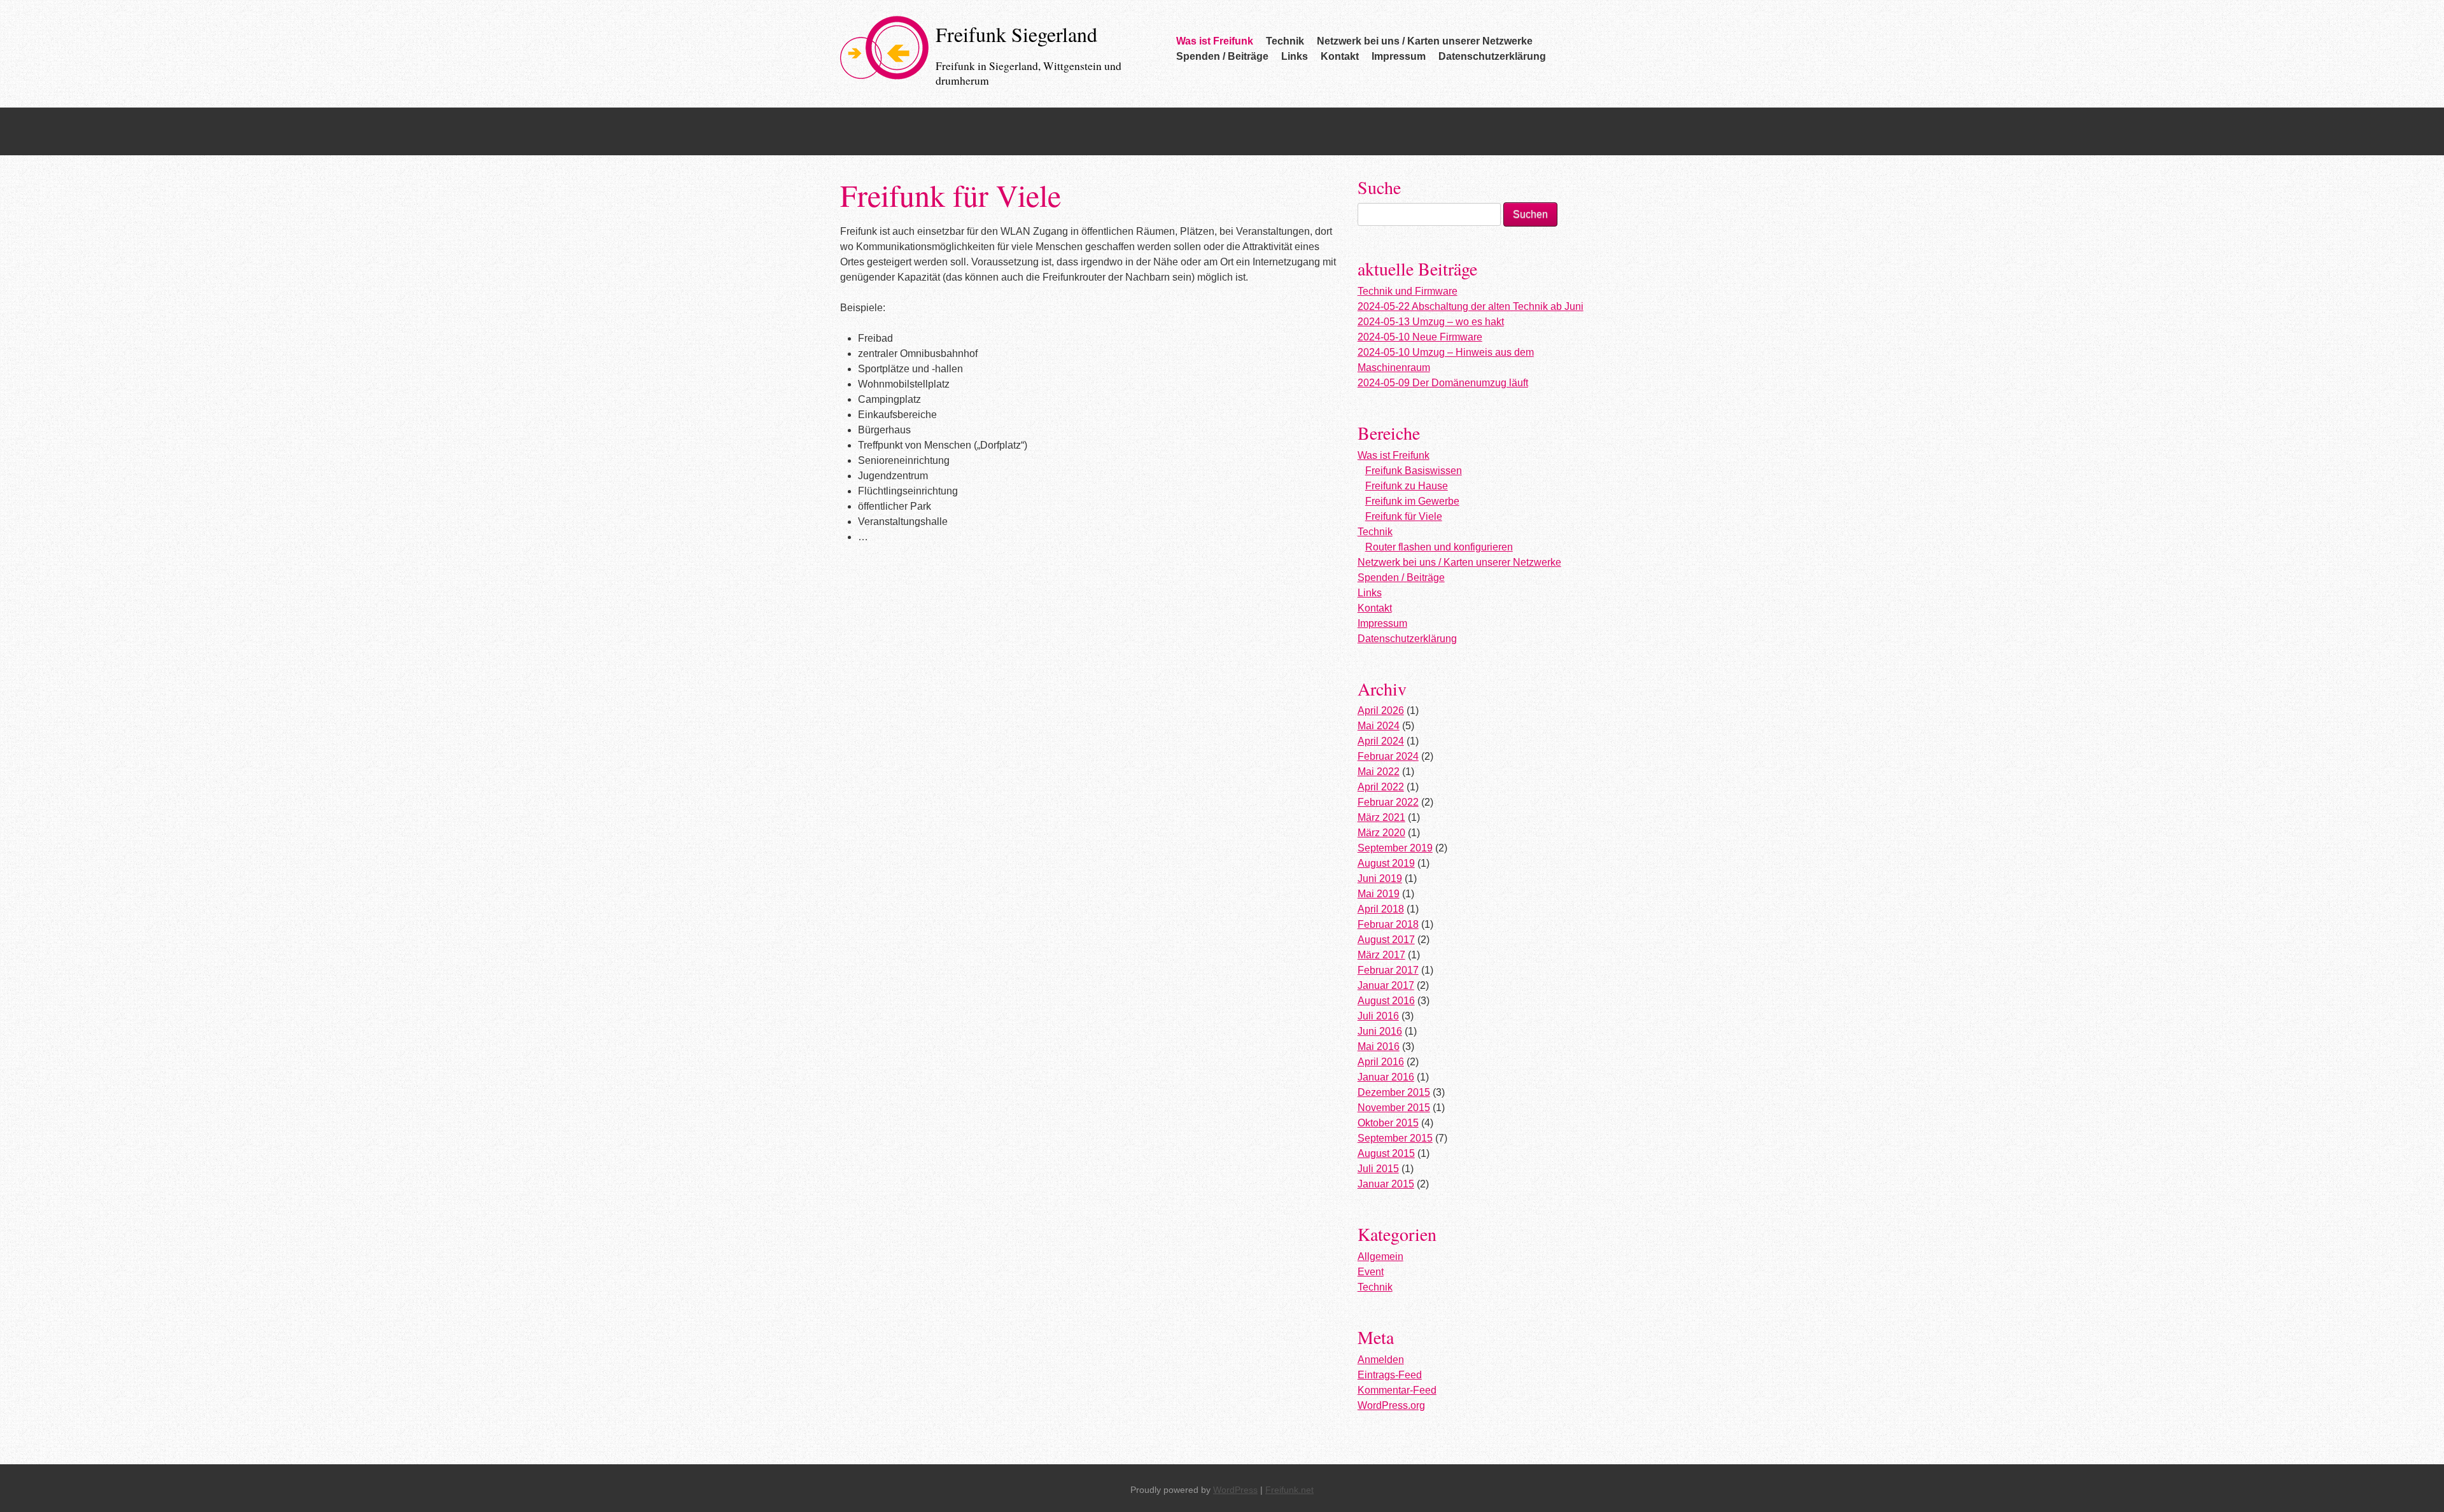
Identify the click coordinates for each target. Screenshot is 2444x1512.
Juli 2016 (1378, 1016)
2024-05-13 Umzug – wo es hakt (1431, 322)
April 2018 (1381, 909)
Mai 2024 (1379, 726)
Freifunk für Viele (1404, 516)
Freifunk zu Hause (1407, 486)
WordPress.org (1391, 1405)
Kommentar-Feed (1397, 1390)
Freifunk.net (1289, 1490)
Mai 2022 (1379, 772)
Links (1295, 56)
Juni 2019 (1380, 878)
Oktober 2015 (1388, 1123)
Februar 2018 (1388, 924)
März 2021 (1381, 817)
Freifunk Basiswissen (1414, 471)
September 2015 (1395, 1138)
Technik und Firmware (1408, 291)
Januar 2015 (1386, 1184)
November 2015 (1394, 1108)
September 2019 (1395, 848)
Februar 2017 (1388, 970)
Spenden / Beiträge (1222, 56)
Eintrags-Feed (1390, 1375)
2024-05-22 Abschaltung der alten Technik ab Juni (1471, 306)
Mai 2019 (1379, 894)
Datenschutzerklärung (1492, 56)
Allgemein (1380, 1256)
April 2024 (1381, 741)
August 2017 (1386, 940)
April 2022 (1381, 787)
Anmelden (1381, 1360)
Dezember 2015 (1394, 1092)
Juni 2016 (1380, 1031)
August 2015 (1386, 1153)
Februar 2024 (1388, 756)
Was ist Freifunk (1215, 41)
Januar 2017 (1386, 985)
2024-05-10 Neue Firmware (1420, 337)
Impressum (1399, 56)
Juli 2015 (1378, 1169)
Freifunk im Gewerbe (1412, 501)
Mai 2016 (1379, 1046)
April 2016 (1381, 1062)
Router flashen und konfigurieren (1439, 547)
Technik (1285, 41)
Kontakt (1340, 56)
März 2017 (1381, 955)
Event (1371, 1272)
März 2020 (1381, 833)
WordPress (1235, 1490)
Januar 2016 (1386, 1077)
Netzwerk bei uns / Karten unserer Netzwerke (1425, 41)
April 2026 (1381, 710)
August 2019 (1386, 863)
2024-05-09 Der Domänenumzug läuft (1443, 383)
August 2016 (1386, 1001)
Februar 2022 (1388, 802)
